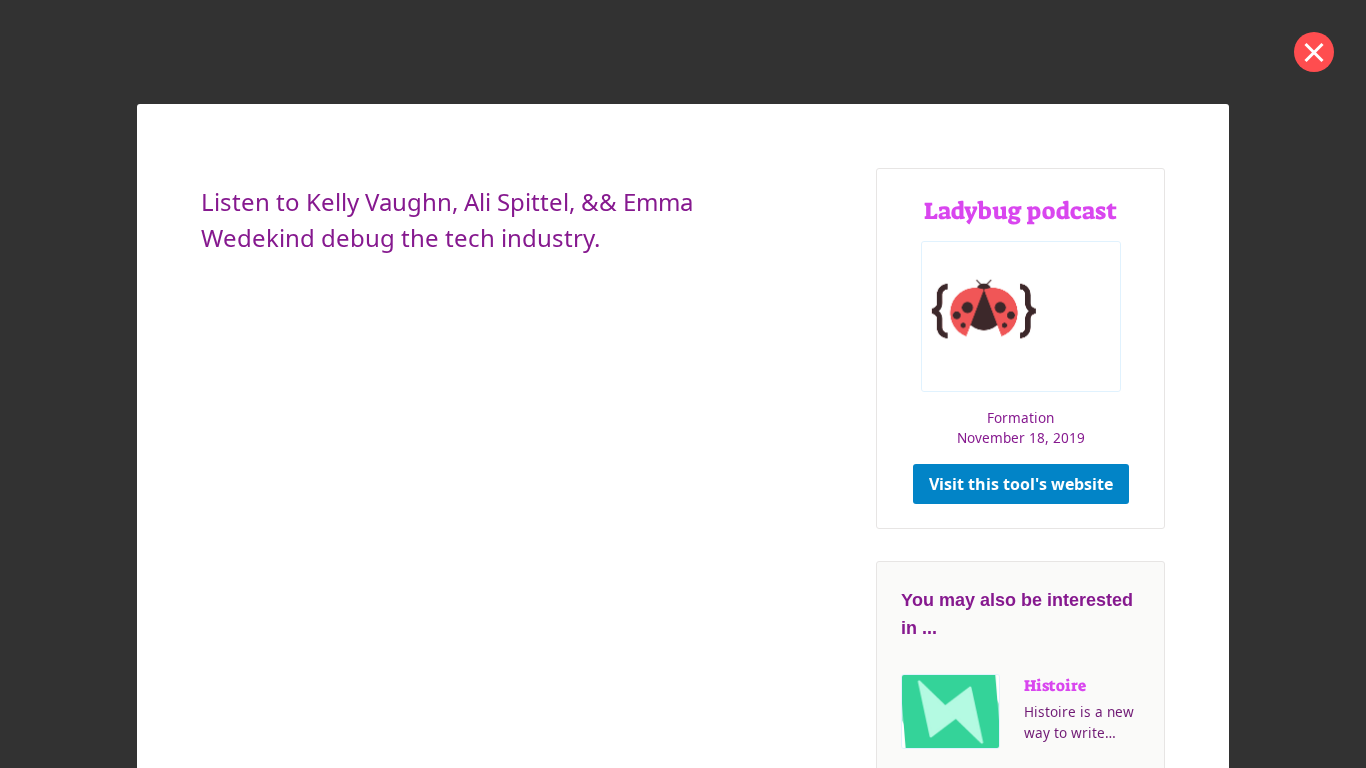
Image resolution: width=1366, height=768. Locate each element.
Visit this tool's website (1021, 484)
